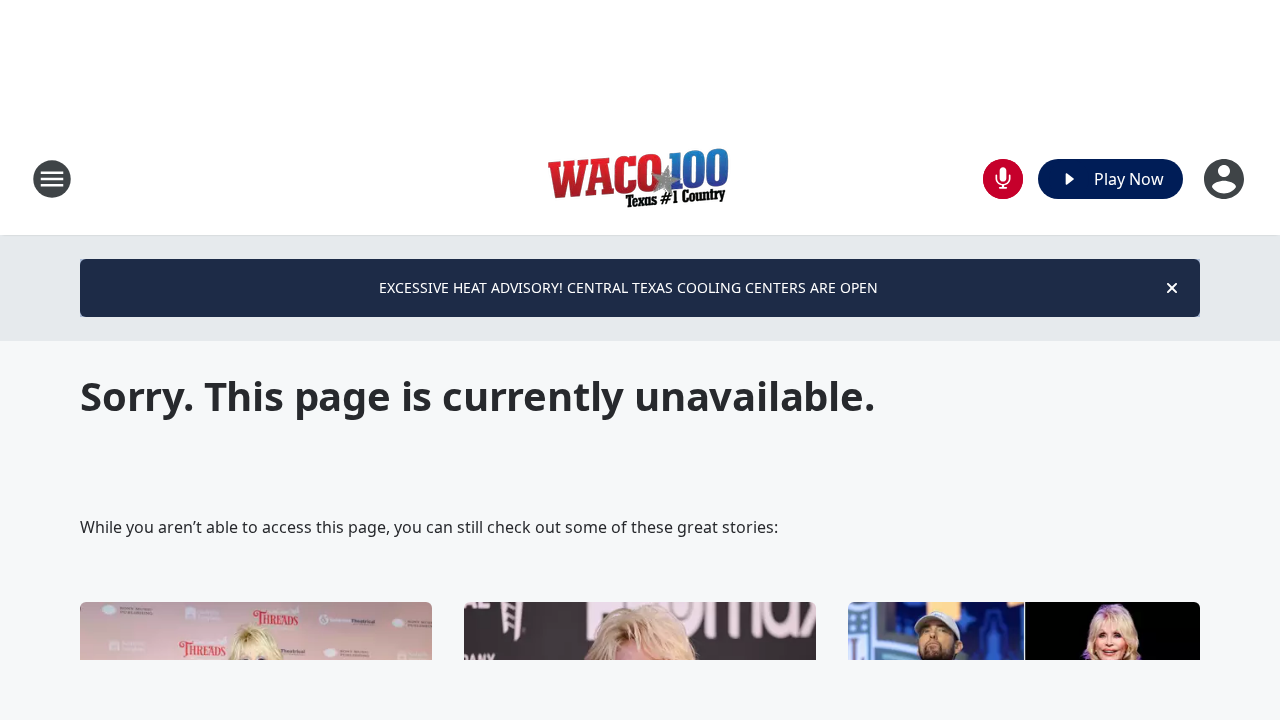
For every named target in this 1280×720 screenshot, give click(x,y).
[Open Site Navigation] (52, 179)
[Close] (1172, 288)
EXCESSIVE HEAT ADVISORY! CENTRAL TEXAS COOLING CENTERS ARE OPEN (628, 287)
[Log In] (1226, 179)
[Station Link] (640, 178)
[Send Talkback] (1003, 179)
